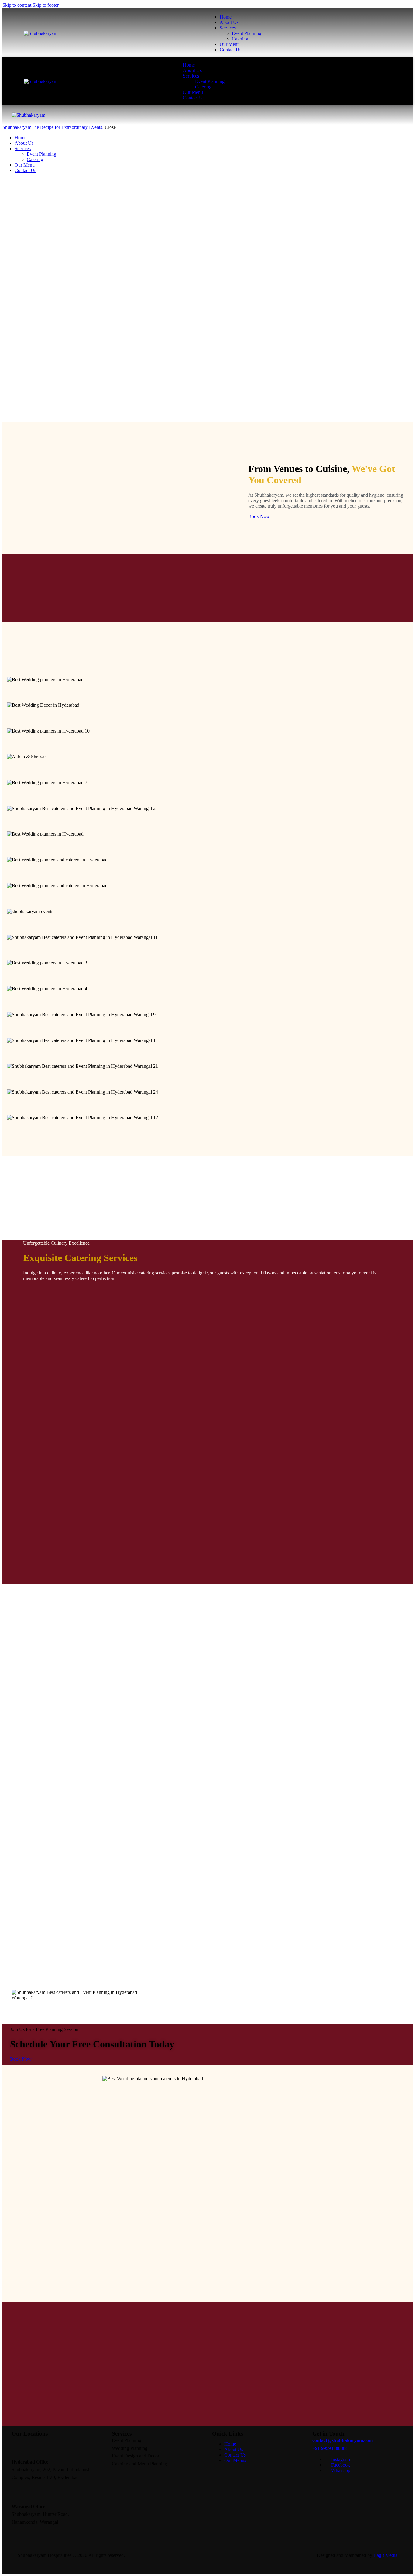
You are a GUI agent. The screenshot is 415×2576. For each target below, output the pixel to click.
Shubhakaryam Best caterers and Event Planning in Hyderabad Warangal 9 (208, 1027)
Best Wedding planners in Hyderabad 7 (208, 795)
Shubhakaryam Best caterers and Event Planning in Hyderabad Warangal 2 (208, 821)
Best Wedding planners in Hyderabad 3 (208, 976)
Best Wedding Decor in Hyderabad (207, 718)
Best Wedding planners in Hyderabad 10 (208, 744)
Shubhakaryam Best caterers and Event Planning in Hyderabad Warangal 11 (207, 950)
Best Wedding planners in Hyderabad (208, 692)
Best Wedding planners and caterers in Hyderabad (208, 873)
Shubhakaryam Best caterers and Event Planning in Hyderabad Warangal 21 (208, 1079)
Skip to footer (46, 5)
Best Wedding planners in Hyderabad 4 (208, 1002)
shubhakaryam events (208, 924)
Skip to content (17, 5)
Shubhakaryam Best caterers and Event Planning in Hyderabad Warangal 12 (208, 1130)
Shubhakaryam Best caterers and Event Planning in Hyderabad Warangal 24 (208, 1105)
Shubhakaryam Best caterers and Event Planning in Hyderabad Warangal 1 (208, 1053)
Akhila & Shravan (208, 770)
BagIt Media (385, 2555)
